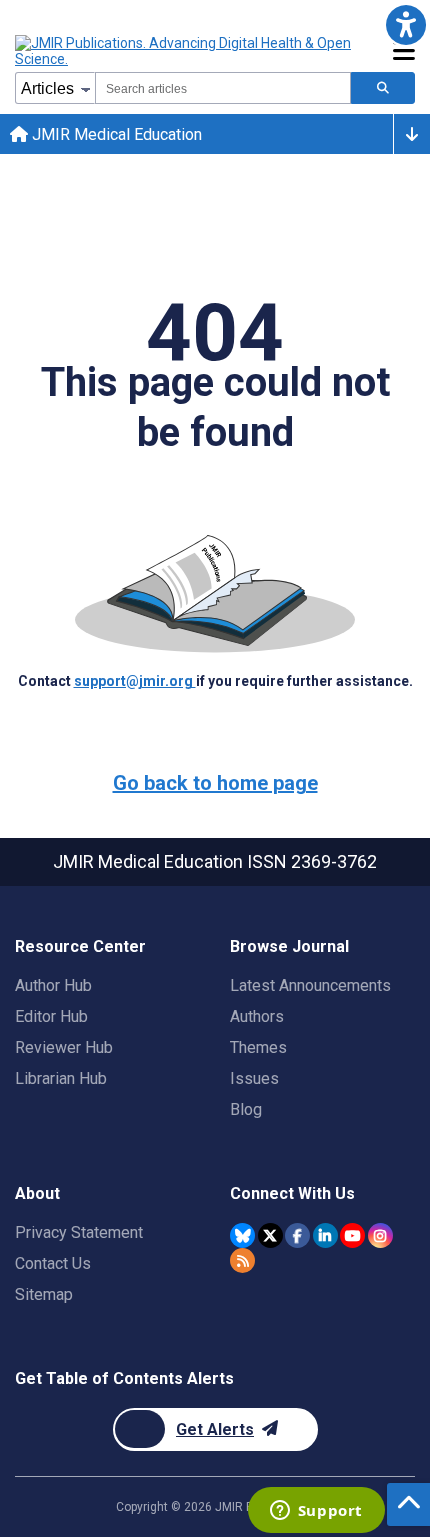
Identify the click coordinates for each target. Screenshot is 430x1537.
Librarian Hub (61, 1078)
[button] (405, 24)
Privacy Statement (79, 1232)
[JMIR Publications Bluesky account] (242, 1235)
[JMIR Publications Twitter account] (270, 1235)
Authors (257, 1016)
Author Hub (53, 985)
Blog (246, 1109)
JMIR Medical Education (115, 134)
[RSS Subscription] (242, 1260)
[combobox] (223, 88)
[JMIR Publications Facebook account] (297, 1235)
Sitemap (44, 1294)
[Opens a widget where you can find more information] (316, 1512)
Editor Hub (51, 1016)
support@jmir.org (135, 681)
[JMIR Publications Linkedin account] (325, 1235)
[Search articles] (383, 88)
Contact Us (53, 1263)
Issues (254, 1078)
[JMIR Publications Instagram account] (380, 1235)
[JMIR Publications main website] (185, 51)
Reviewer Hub (64, 1047)
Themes (258, 1047)
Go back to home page (215, 783)
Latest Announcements (310, 985)
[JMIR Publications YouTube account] (352, 1235)
